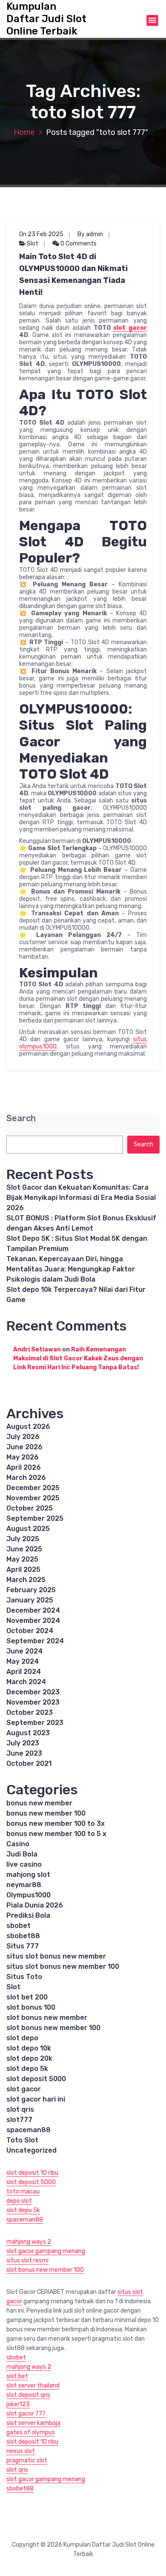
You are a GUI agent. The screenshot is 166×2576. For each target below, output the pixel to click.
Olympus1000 (29, 1895)
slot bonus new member (47, 2018)
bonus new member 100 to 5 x (56, 1834)
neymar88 (24, 1885)
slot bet (17, 2376)
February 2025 (31, 1590)
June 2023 (24, 1753)
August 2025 (28, 1529)
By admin (90, 234)
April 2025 (23, 1569)
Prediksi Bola (28, 1915)
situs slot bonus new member (56, 1956)
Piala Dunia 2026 (35, 1905)
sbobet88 (23, 1936)
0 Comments (78, 244)
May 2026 (23, 1457)
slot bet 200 (27, 1997)
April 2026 (24, 1467)
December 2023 (33, 1692)
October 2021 (29, 1764)
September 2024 (35, 1641)
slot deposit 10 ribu (32, 2173)
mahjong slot (28, 1875)
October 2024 (30, 1631)
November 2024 (33, 1621)
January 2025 (30, 1600)
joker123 (18, 2404)
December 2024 (33, 1610)
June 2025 (24, 1549)
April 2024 (24, 1672)
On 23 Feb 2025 (41, 234)
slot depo (22, 2038)
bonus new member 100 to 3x (56, 1823)
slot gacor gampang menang (46, 2251)
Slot (33, 244)
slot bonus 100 (31, 2007)
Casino (18, 1844)
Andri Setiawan (37, 1349)
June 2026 (24, 1447)
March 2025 (26, 1580)
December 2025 (33, 1488)
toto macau (23, 2192)
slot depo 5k (27, 2069)
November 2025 (33, 1498)
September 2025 (35, 1518)
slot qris (20, 2109)
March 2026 (26, 1478)
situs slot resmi (27, 2260)
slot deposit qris (28, 2395)
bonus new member (39, 1803)
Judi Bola (22, 1854)
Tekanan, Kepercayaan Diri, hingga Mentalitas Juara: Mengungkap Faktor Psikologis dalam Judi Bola (71, 1269)
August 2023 (28, 1733)
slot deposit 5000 (36, 2079)
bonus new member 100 (46, 1813)
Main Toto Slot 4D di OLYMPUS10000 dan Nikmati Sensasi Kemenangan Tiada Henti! (73, 274)
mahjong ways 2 (29, 2242)
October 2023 (30, 1712)
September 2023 (35, 1723)
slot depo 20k (29, 2058)
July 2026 (23, 1437)
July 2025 (23, 1539)
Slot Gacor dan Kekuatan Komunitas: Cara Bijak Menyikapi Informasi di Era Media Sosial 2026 (81, 1198)
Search (21, 1118)
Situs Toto (24, 1977)
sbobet (19, 1926)
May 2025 (22, 1559)
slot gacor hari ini (36, 2099)
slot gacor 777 (26, 2414)
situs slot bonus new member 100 (63, 1966)
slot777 (19, 2120)
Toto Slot (22, 2140)
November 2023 (33, 1702)
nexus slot (21, 2451)
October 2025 (30, 1508)
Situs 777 (23, 1946)
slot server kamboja (33, 2423)
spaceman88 (29, 2130)
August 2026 (28, 1427)
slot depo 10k (29, 2048)
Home (24, 132)
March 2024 (26, 1682)
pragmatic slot (27, 2460)
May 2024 (23, 1661)
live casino (24, 1864)
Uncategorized (31, 2150)
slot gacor (130, 328)
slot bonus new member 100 (53, 2028)
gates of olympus (31, 2432)
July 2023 (23, 1743)
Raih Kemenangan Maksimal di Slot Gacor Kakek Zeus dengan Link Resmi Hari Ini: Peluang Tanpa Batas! (78, 1358)
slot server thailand (33, 2386)
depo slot (19, 2201)
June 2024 (24, 1651)
